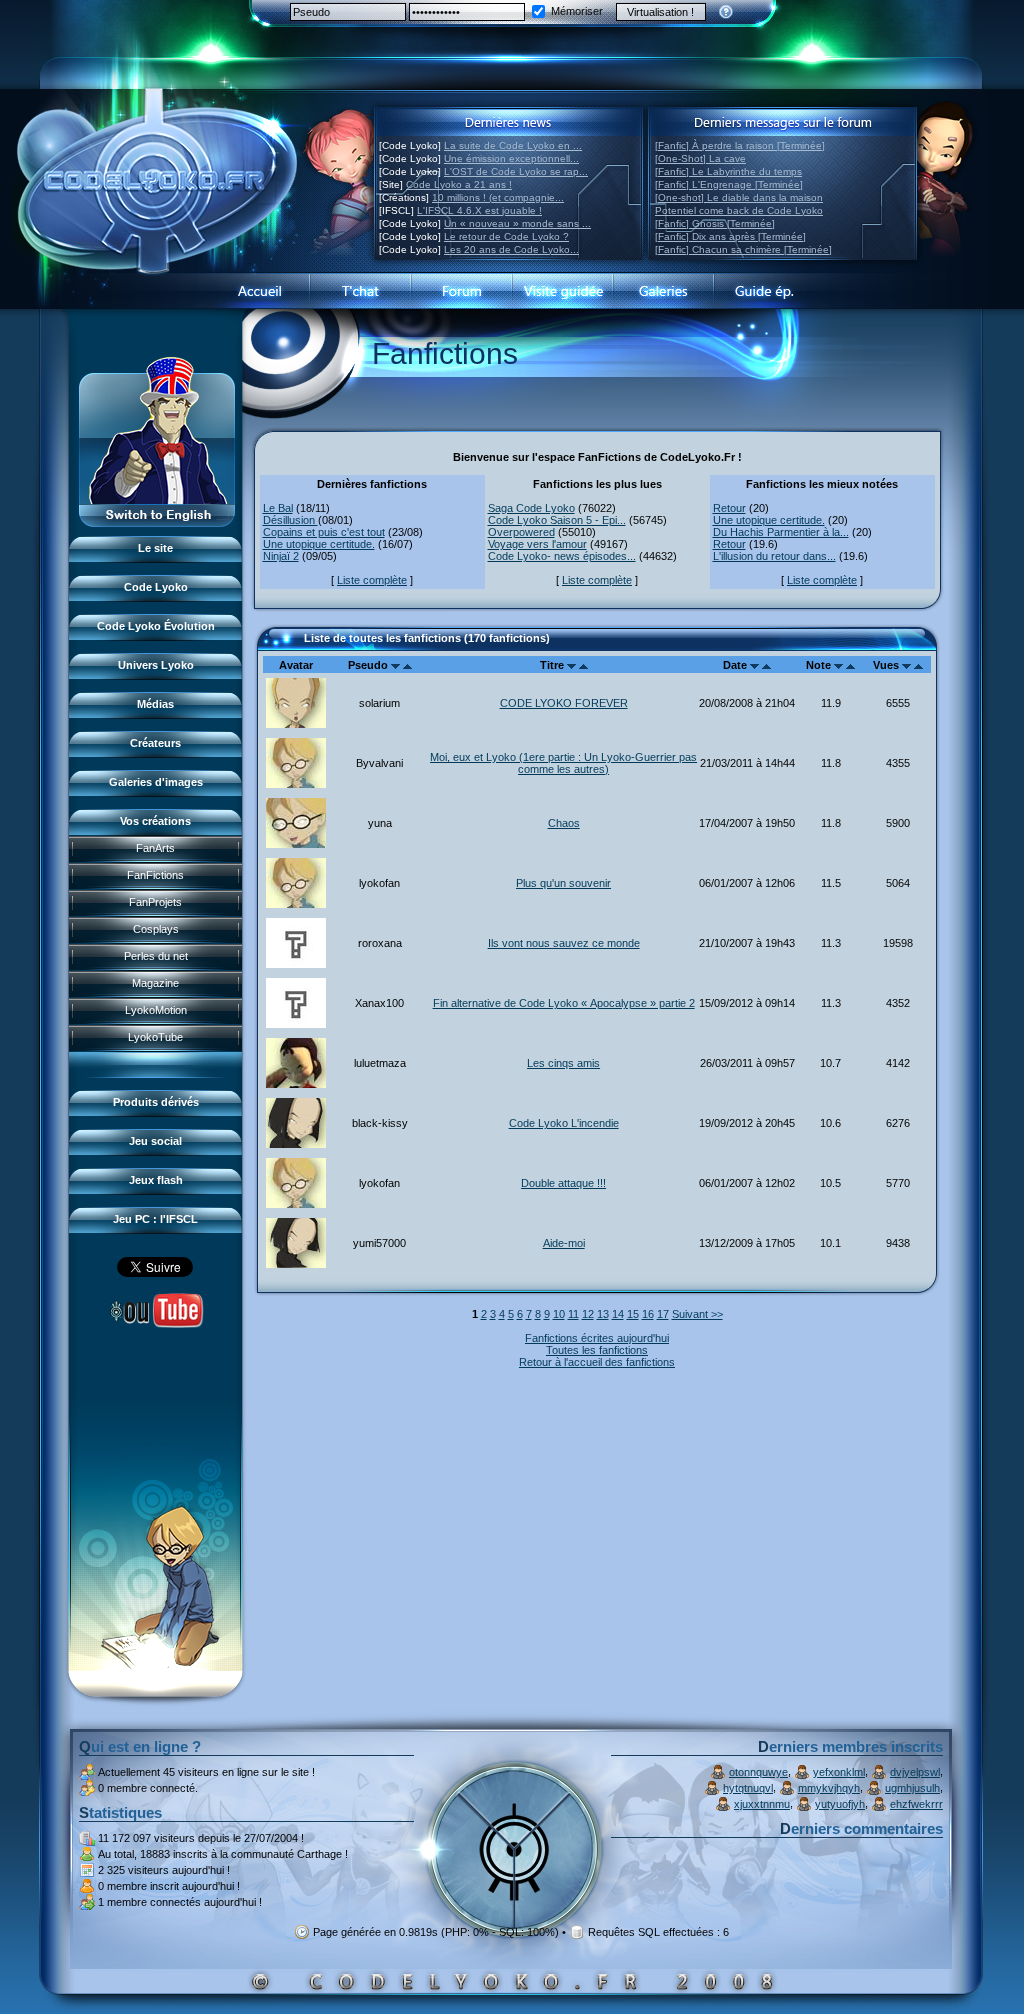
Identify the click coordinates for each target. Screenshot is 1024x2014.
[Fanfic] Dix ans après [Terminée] (730, 236)
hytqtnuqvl (748, 1788)
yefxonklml (839, 1772)
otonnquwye (758, 1772)
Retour (729, 508)
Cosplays (156, 929)
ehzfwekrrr (916, 1804)
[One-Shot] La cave (700, 158)
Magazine (155, 983)
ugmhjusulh (912, 1788)
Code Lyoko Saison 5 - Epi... (557, 520)
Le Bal (278, 508)
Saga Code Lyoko (531, 508)
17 (663, 1314)
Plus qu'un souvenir (563, 883)
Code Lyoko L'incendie (564, 1123)
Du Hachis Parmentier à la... (781, 532)
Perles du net (156, 956)
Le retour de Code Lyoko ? (506, 236)
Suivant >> (697, 1314)
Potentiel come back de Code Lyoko (739, 210)
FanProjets (155, 902)
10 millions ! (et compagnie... (498, 197)
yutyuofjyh (840, 1804)
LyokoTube (155, 1037)
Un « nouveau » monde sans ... (517, 223)
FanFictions (155, 875)
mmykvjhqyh (829, 1788)
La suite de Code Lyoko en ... (513, 145)
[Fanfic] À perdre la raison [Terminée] (740, 145)
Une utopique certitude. (319, 544)
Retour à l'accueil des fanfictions (597, 1362)
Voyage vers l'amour (537, 544)
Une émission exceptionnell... (511, 158)
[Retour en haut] (279, 647)
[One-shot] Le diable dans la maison (739, 197)
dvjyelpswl (915, 1772)
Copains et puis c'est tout (324, 532)
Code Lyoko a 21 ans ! (459, 184)
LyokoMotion (156, 1010)
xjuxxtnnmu (762, 1804)
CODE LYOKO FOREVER (564, 703)
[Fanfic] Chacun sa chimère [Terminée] (743, 249)
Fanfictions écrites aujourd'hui (597, 1338)
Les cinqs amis (563, 1063)
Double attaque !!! (563, 1183)
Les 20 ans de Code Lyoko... (511, 249)
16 (648, 1314)
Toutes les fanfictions (597, 1350)
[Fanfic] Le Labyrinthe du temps (728, 171)
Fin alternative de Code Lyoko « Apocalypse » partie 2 (564, 1003)
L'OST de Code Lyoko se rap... (516, 171)
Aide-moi (564, 1243)
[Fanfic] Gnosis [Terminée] (715, 223)
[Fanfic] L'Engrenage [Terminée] (729, 184)
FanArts (155, 848)
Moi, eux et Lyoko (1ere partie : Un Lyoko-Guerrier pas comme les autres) (563, 763)
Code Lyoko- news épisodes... (562, 556)
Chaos (564, 823)
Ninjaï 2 (281, 556)
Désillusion (290, 520)
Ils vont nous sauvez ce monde (564, 943)
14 (618, 1314)
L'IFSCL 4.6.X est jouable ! (479, 210)
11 (573, 1314)
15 (633, 1314)
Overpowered (521, 532)
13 (603, 1314)
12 (588, 1314)
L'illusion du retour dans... (774, 556)
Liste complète (372, 580)
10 (559, 1314)
